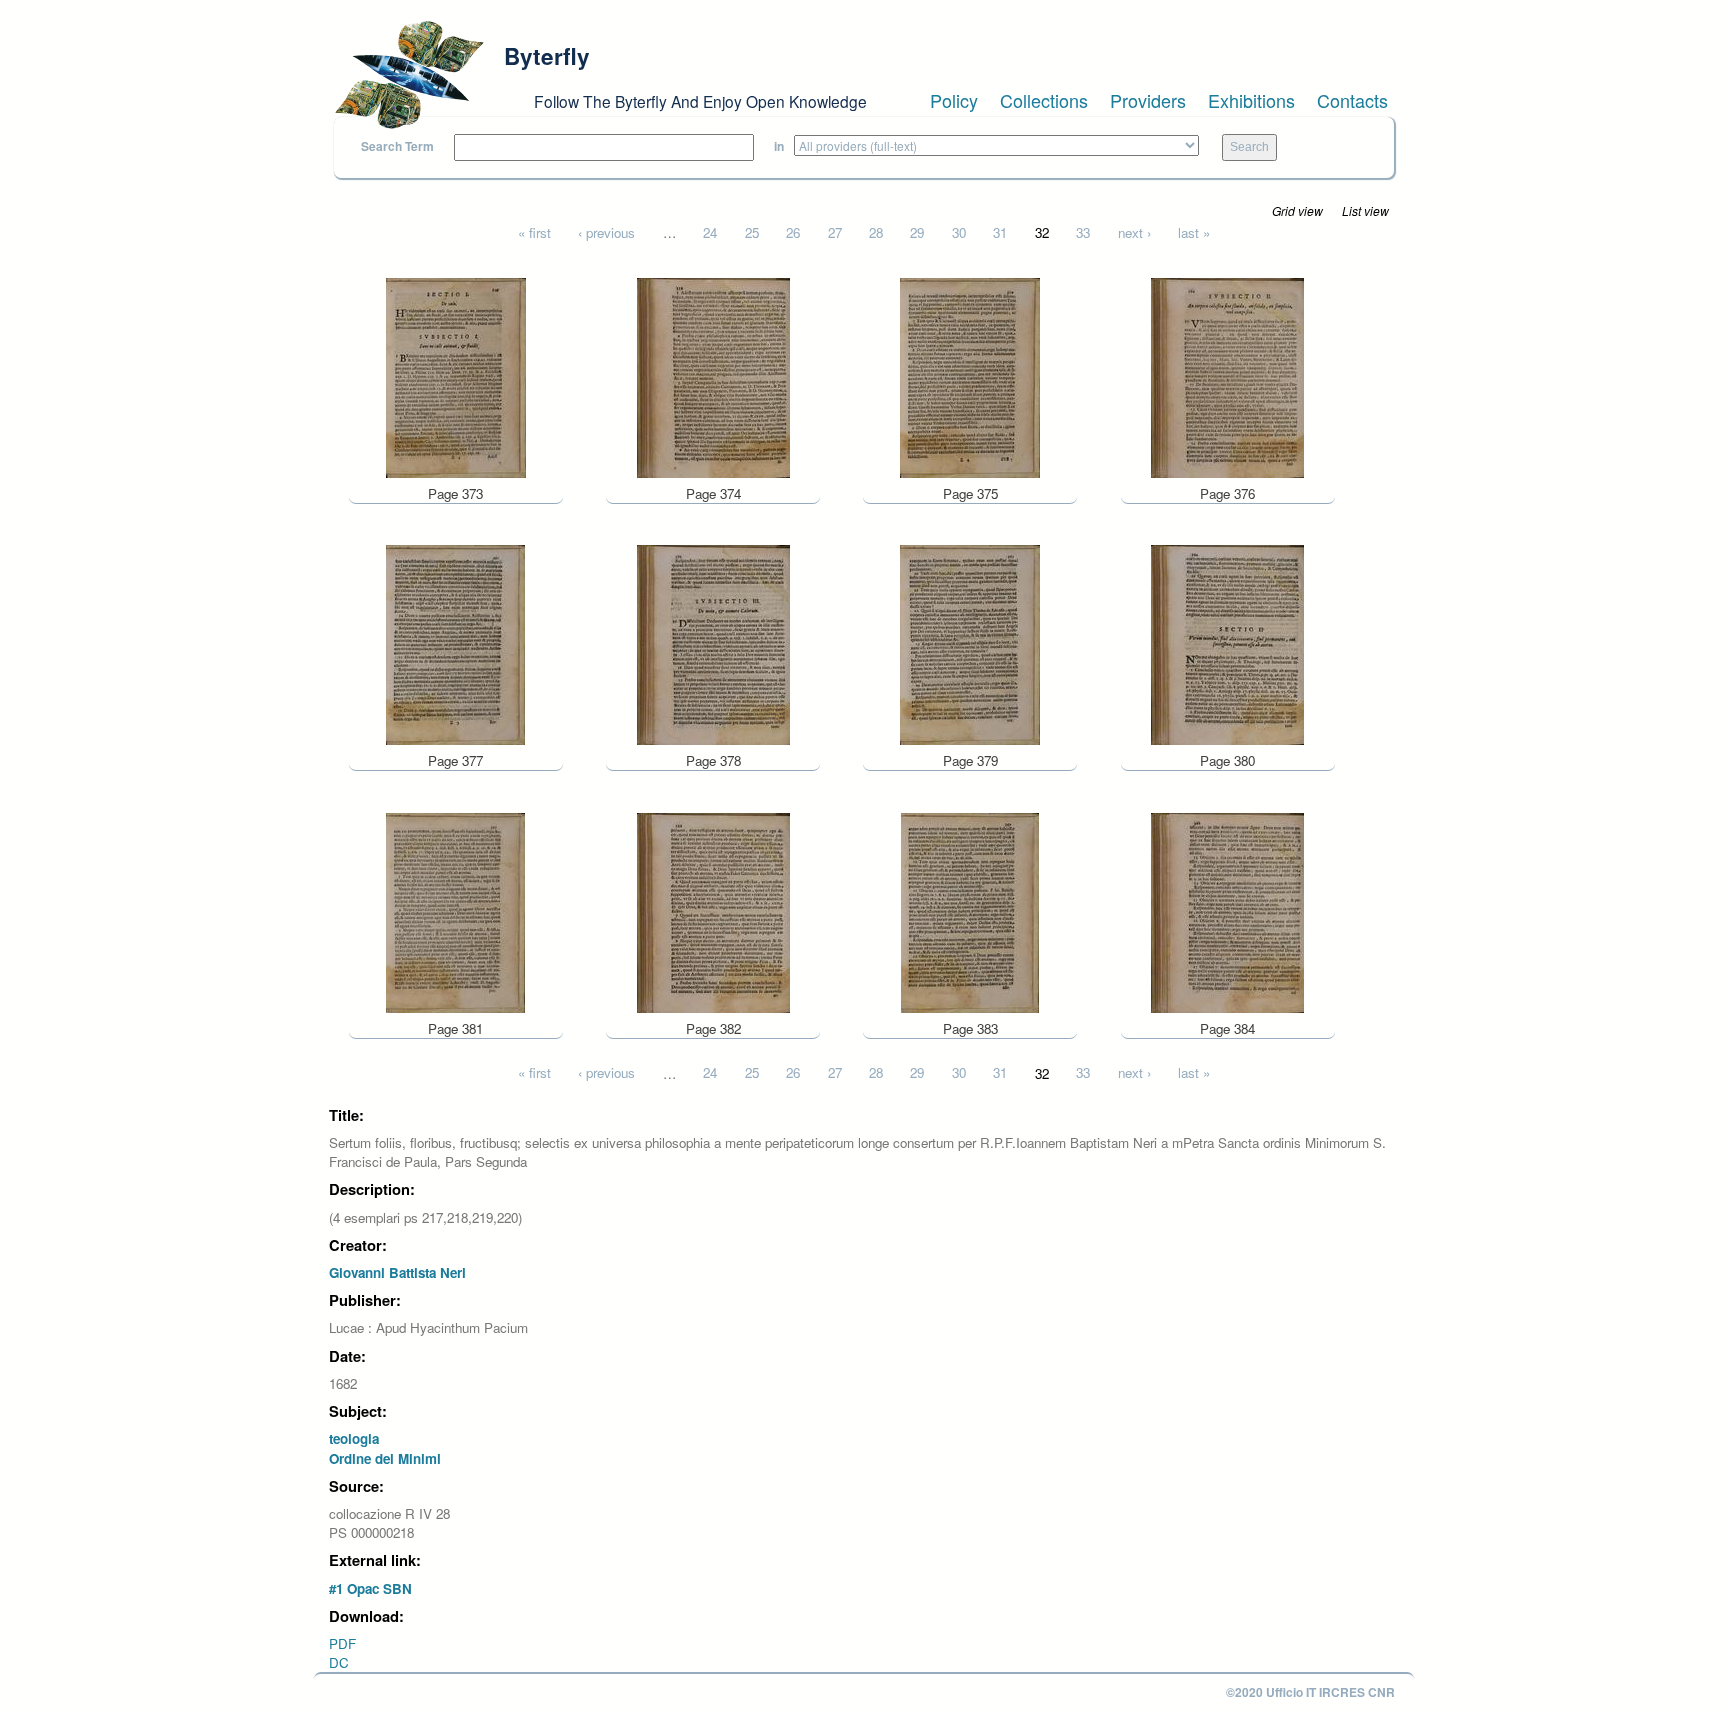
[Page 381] (455, 910)
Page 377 (455, 760)
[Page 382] (713, 910)
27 (835, 232)
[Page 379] (970, 643)
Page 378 (713, 760)
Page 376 (1227, 493)
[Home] (409, 75)
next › (1134, 232)
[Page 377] (455, 643)
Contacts (1352, 100)
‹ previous (606, 232)
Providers (1148, 100)
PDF (342, 1643)
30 (959, 232)
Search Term (397, 146)
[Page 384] (1227, 910)
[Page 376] (1227, 375)
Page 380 (1227, 760)
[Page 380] (1227, 643)
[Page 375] (970, 375)
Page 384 (1227, 1028)
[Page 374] (713, 375)
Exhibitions (1251, 100)
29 (917, 232)
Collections (1044, 100)
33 (1083, 232)
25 (752, 232)
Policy (954, 100)
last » (1194, 232)
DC (339, 1662)
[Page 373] (456, 375)
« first (534, 232)
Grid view (1297, 210)
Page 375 (970, 493)
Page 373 (455, 493)
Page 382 (713, 1028)
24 (710, 232)
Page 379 (970, 760)
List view (1365, 210)
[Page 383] (970, 910)
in (779, 146)
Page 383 (970, 1028)
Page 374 (713, 493)
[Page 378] (713, 643)
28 (876, 232)
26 (793, 232)
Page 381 (455, 1028)
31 (1000, 232)
